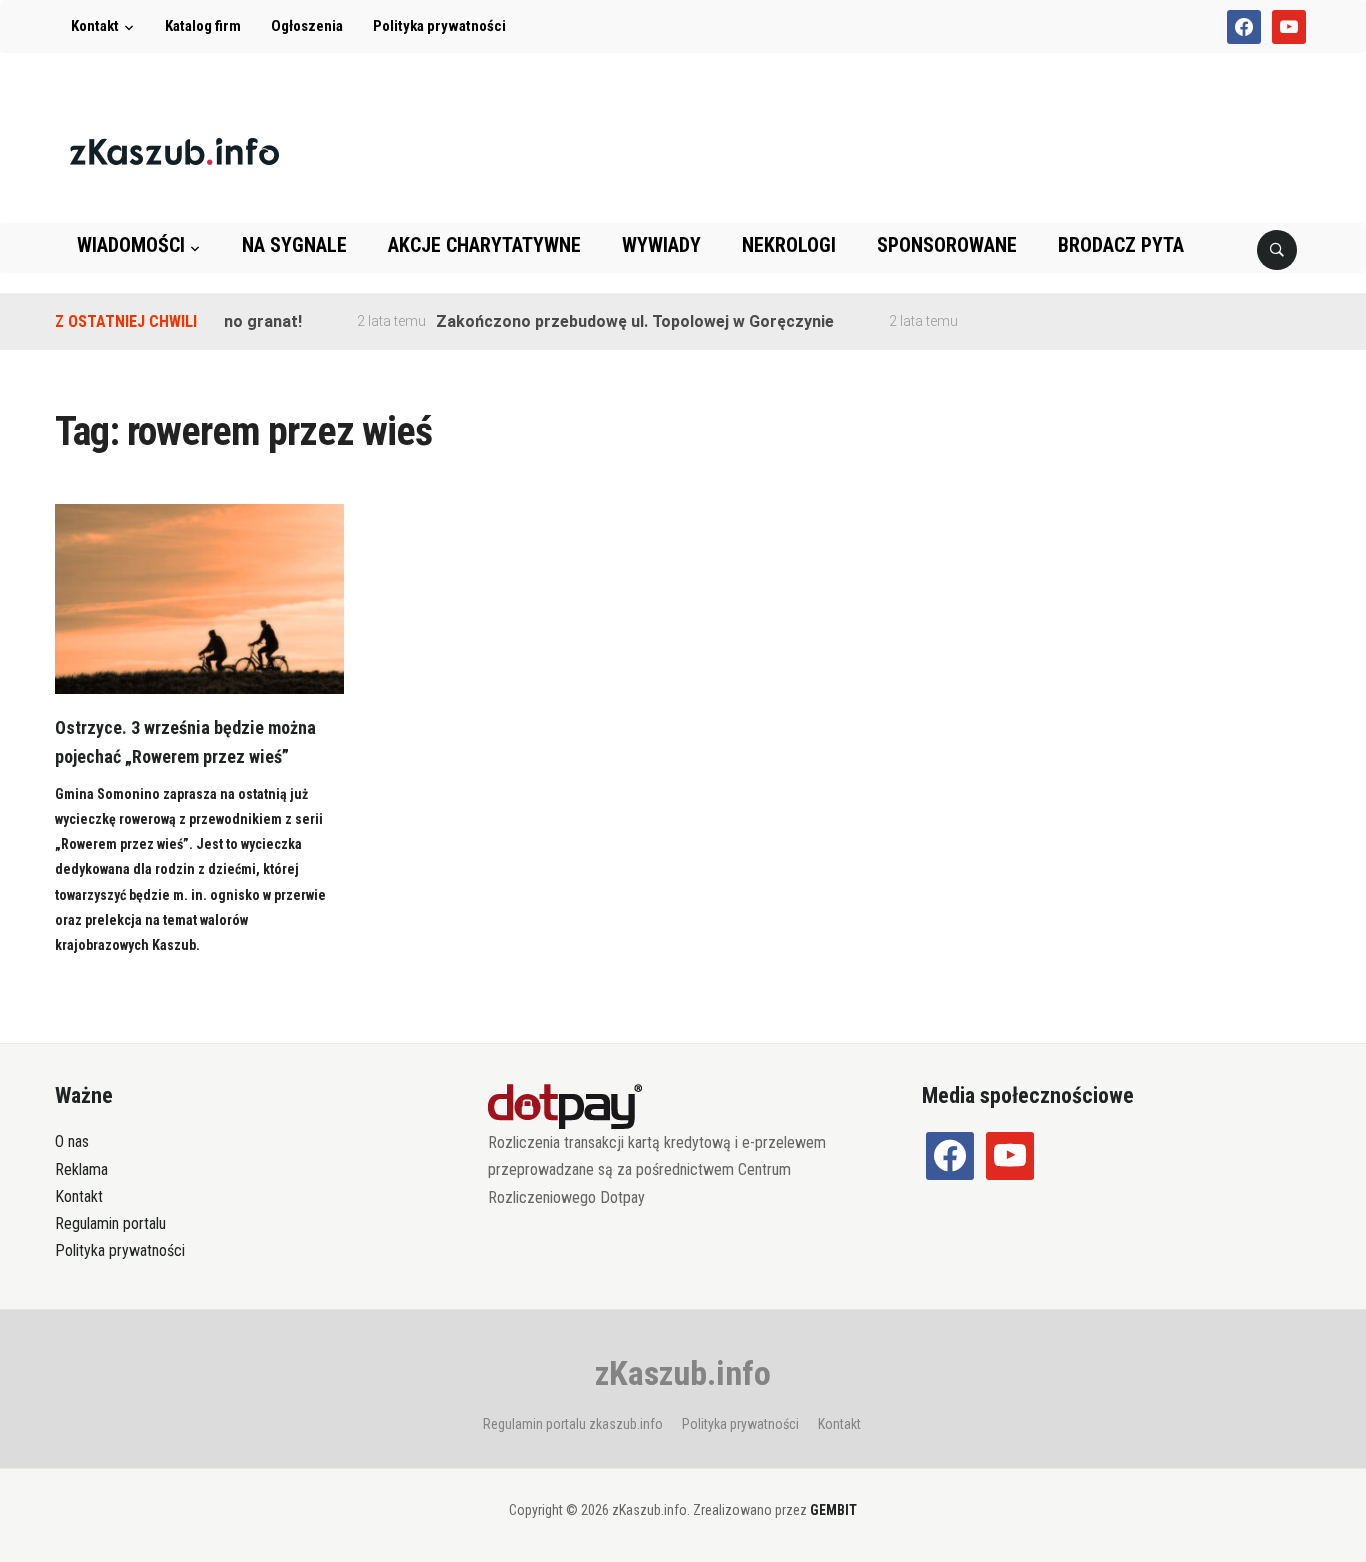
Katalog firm (203, 26)
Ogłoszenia (307, 26)
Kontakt (95, 26)
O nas (72, 1141)
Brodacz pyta (1121, 245)
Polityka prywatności (439, 26)
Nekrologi (789, 245)
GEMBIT (833, 1510)
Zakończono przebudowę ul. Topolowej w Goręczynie (617, 321)
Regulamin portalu (110, 1223)
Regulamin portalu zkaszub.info (573, 1424)
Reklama (81, 1169)
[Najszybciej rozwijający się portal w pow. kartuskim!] (174, 150)
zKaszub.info (683, 1373)
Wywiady (661, 245)
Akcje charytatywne (484, 245)
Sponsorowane (947, 245)
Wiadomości (131, 245)
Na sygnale (294, 245)
